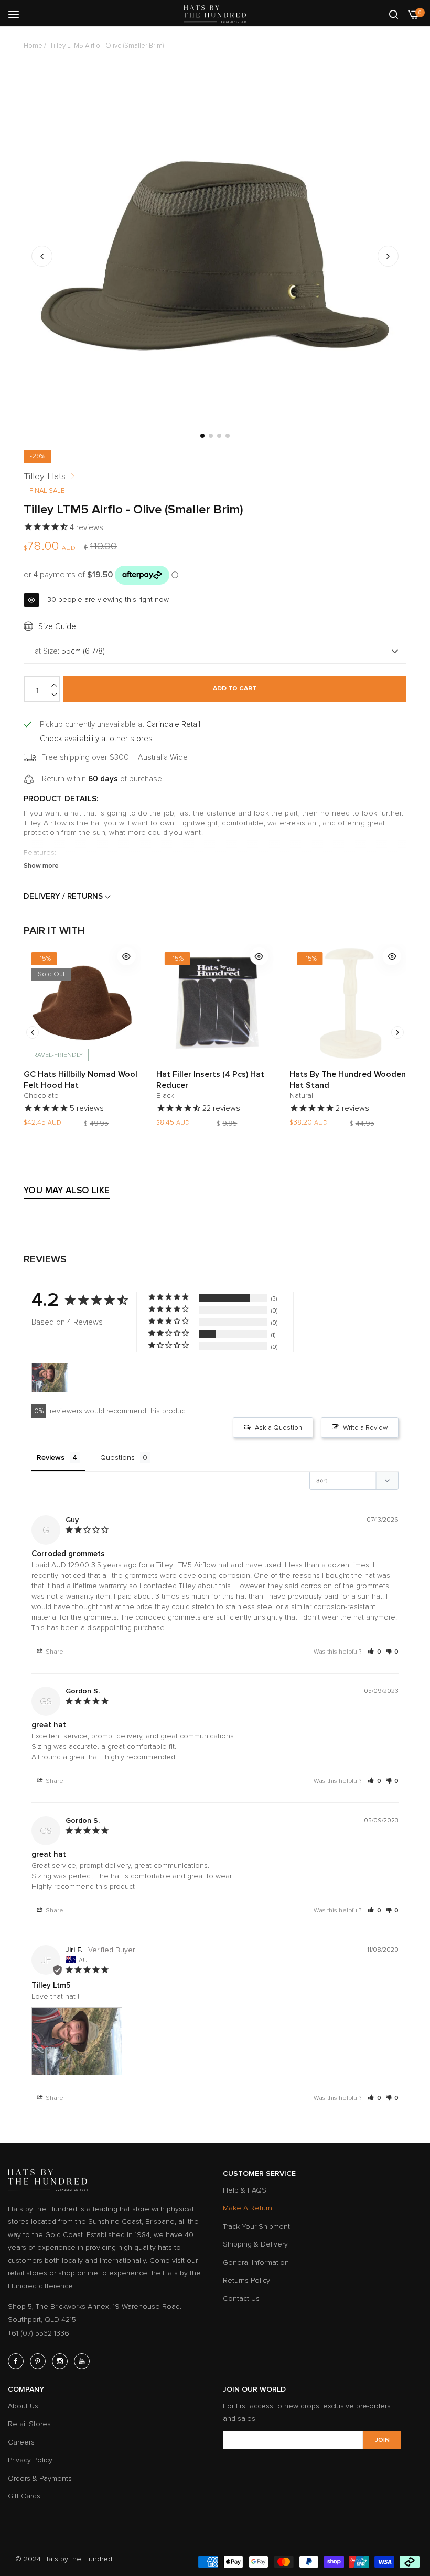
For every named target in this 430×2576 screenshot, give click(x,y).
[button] (388, 256)
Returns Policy (246, 2280)
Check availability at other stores (96, 739)
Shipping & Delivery (255, 2244)
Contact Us (241, 2299)
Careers (21, 2442)
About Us (23, 2406)
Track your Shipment (256, 2226)
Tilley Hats (45, 476)
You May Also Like (67, 1190)
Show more (41, 866)
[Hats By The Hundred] (215, 14)
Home (33, 46)
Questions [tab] (117, 1457)
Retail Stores (29, 2424)
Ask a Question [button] (278, 1428)
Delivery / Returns (64, 896)
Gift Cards (24, 2496)
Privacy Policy (30, 2460)
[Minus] (55, 695)
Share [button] (54, 1652)
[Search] (394, 14)
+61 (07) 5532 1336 (39, 2333)
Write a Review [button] (365, 1428)
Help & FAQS (245, 2190)
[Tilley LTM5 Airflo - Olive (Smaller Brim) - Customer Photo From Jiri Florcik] (50, 1378)
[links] (17, 2361)
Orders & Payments (40, 2478)
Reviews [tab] (51, 1457)
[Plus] (55, 685)
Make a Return (248, 2208)
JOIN (382, 2440)
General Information (256, 2263)
